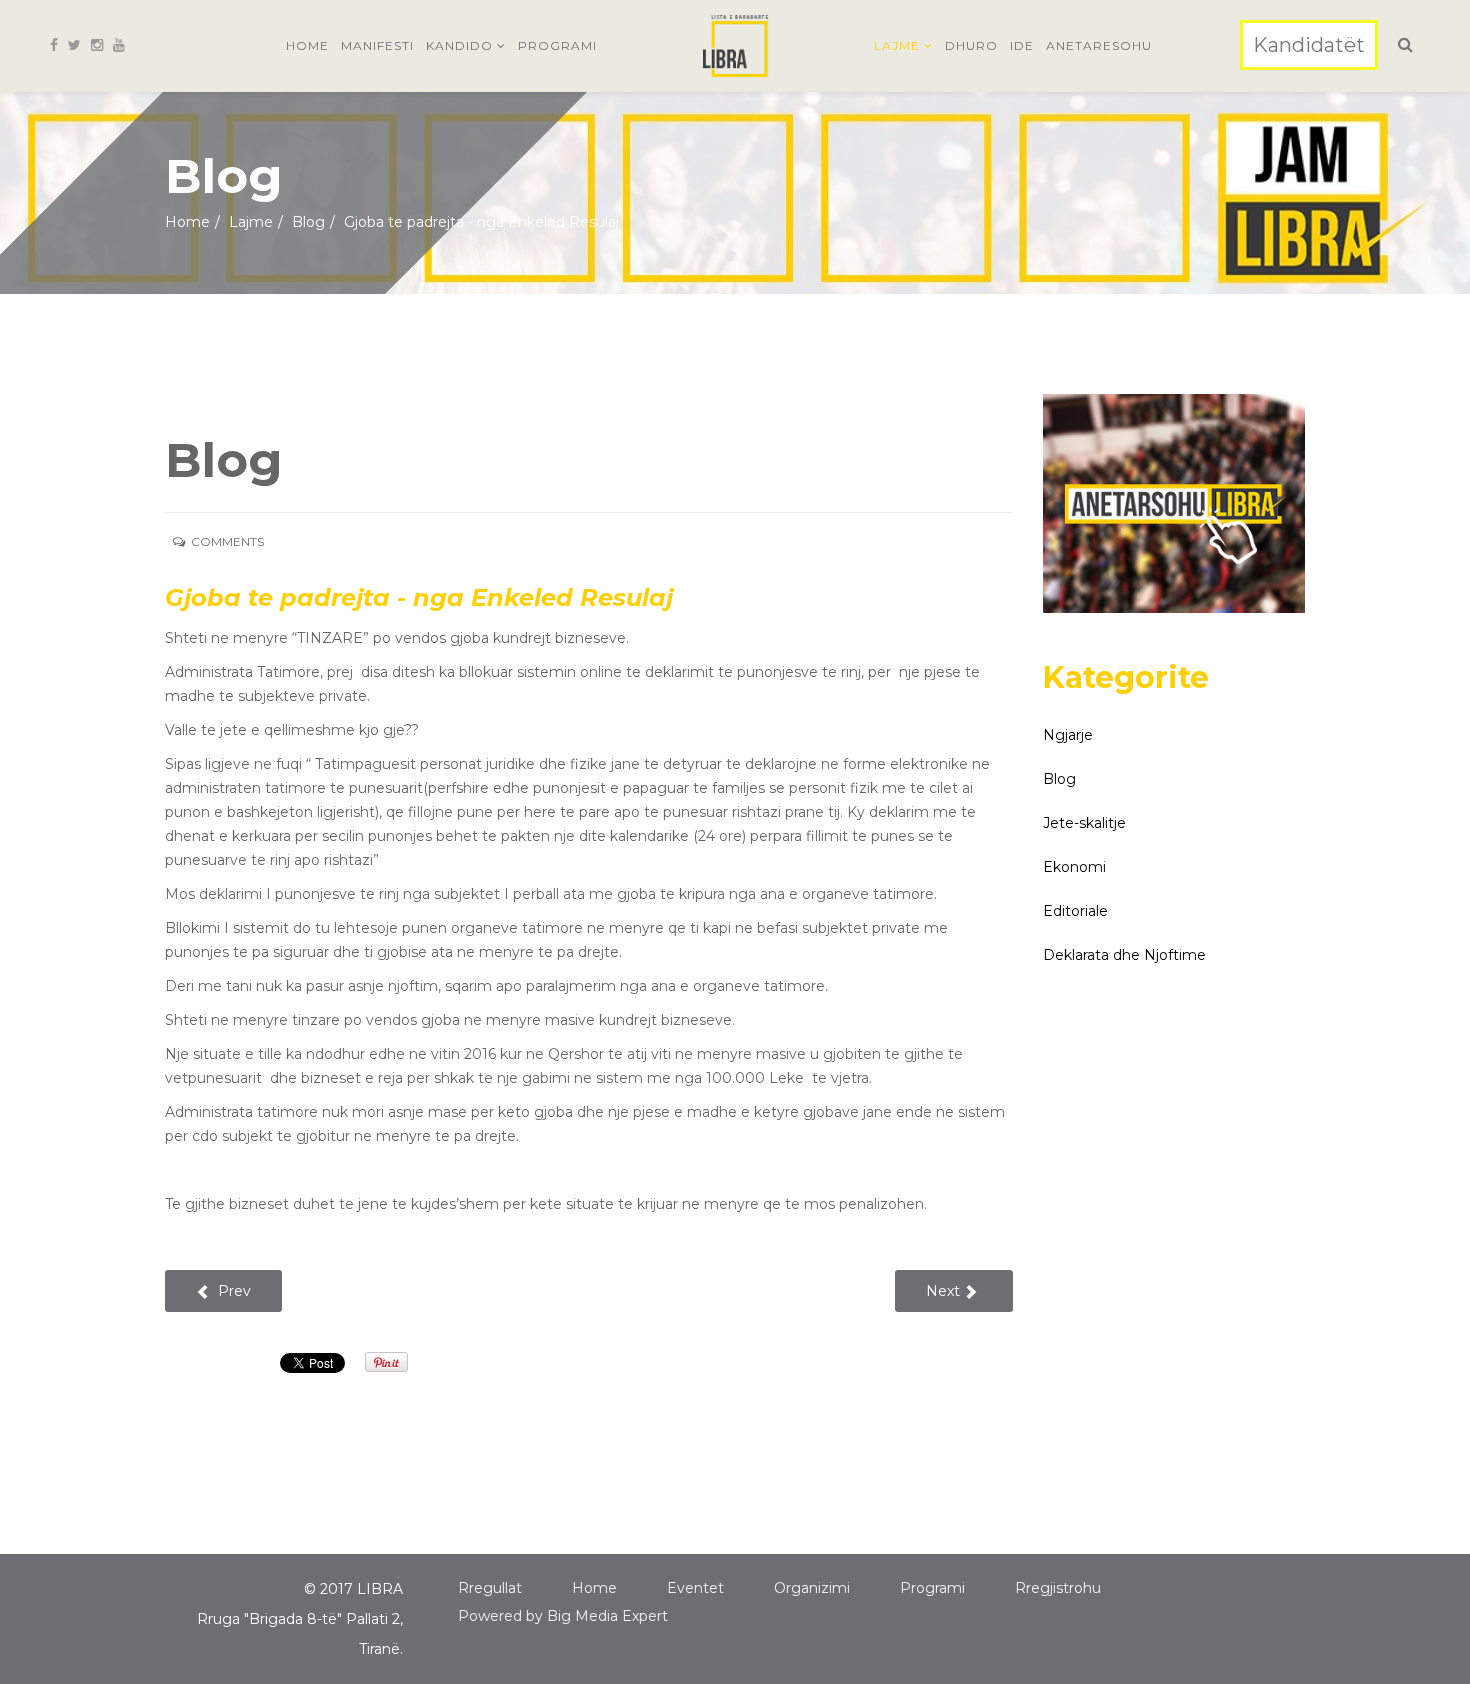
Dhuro (971, 45)
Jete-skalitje (1084, 823)
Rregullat (490, 1588)
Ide (1022, 45)
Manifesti (377, 45)
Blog (308, 222)
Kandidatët (1309, 45)
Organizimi (812, 1588)
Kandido (459, 45)
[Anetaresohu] (1174, 503)
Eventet (695, 1588)
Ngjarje (1068, 735)
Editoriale (1075, 911)
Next (945, 1291)
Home (307, 45)
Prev (232, 1291)
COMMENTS (229, 541)
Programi (557, 45)
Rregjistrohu (1058, 1588)
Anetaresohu (1099, 45)
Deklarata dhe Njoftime (1124, 955)
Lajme (897, 45)
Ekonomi (1074, 867)
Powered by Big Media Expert (563, 1616)
